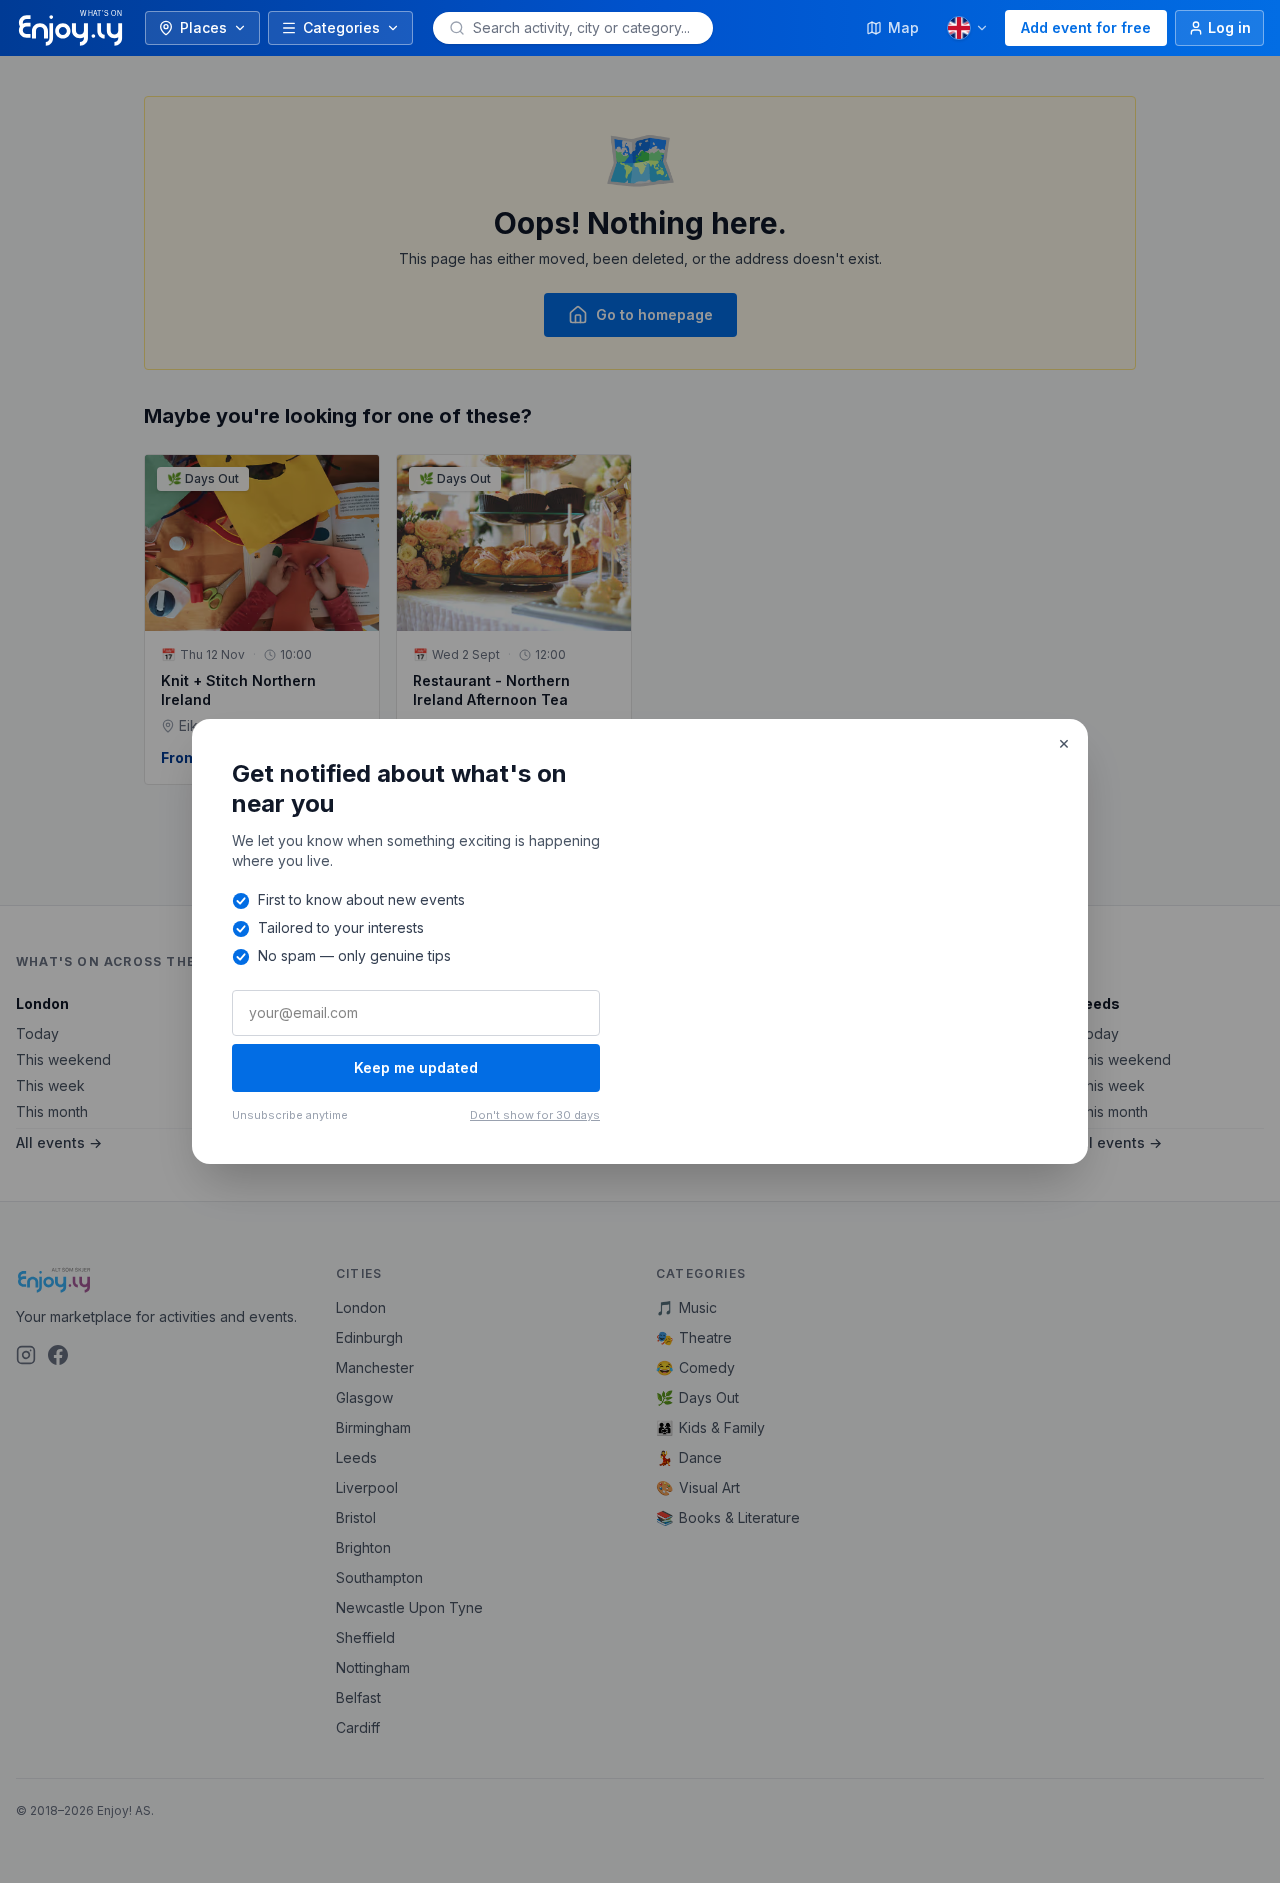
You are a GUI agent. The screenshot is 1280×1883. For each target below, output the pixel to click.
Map (903, 27)
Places (203, 27)
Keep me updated (416, 1067)
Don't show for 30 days (535, 1115)
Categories (341, 27)
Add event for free (1086, 27)
